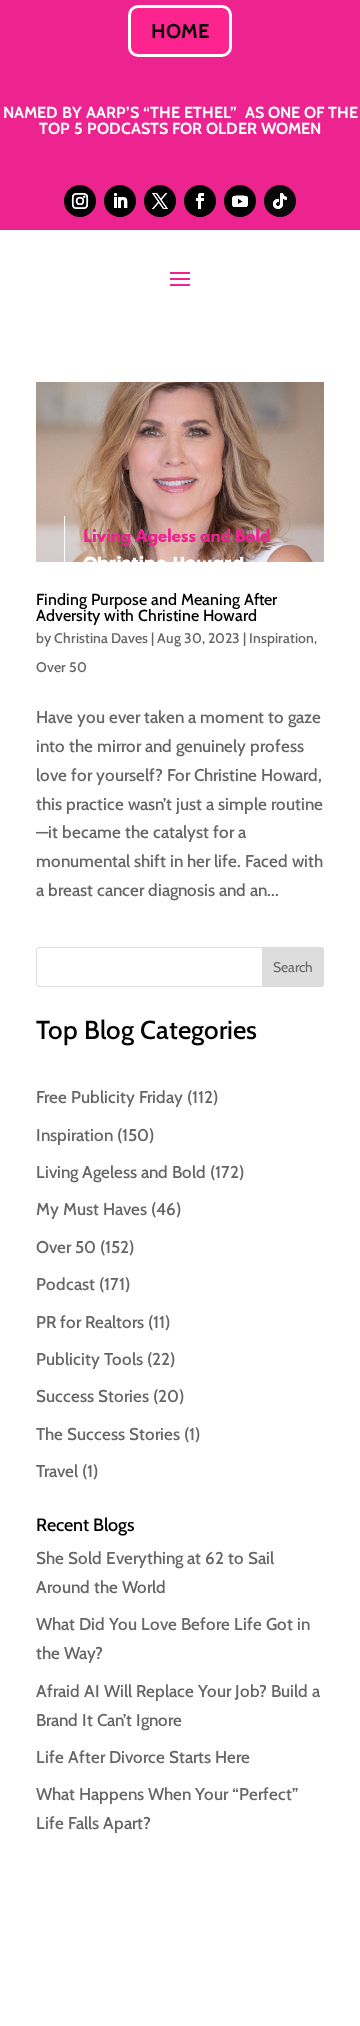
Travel (57, 1471)
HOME (180, 31)
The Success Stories (108, 1434)
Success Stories (92, 1396)
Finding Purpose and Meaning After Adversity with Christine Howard (156, 607)
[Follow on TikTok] (280, 201)
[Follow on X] (160, 201)
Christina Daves (101, 638)
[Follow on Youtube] (240, 201)
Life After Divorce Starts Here (143, 1757)
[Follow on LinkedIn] (120, 201)
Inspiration (281, 638)
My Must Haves (91, 1209)
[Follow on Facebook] (200, 201)
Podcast (65, 1284)
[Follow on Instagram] (80, 201)
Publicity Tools (89, 1359)
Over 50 (61, 667)
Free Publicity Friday (109, 1097)
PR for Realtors (90, 1322)
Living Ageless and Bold (121, 1172)
